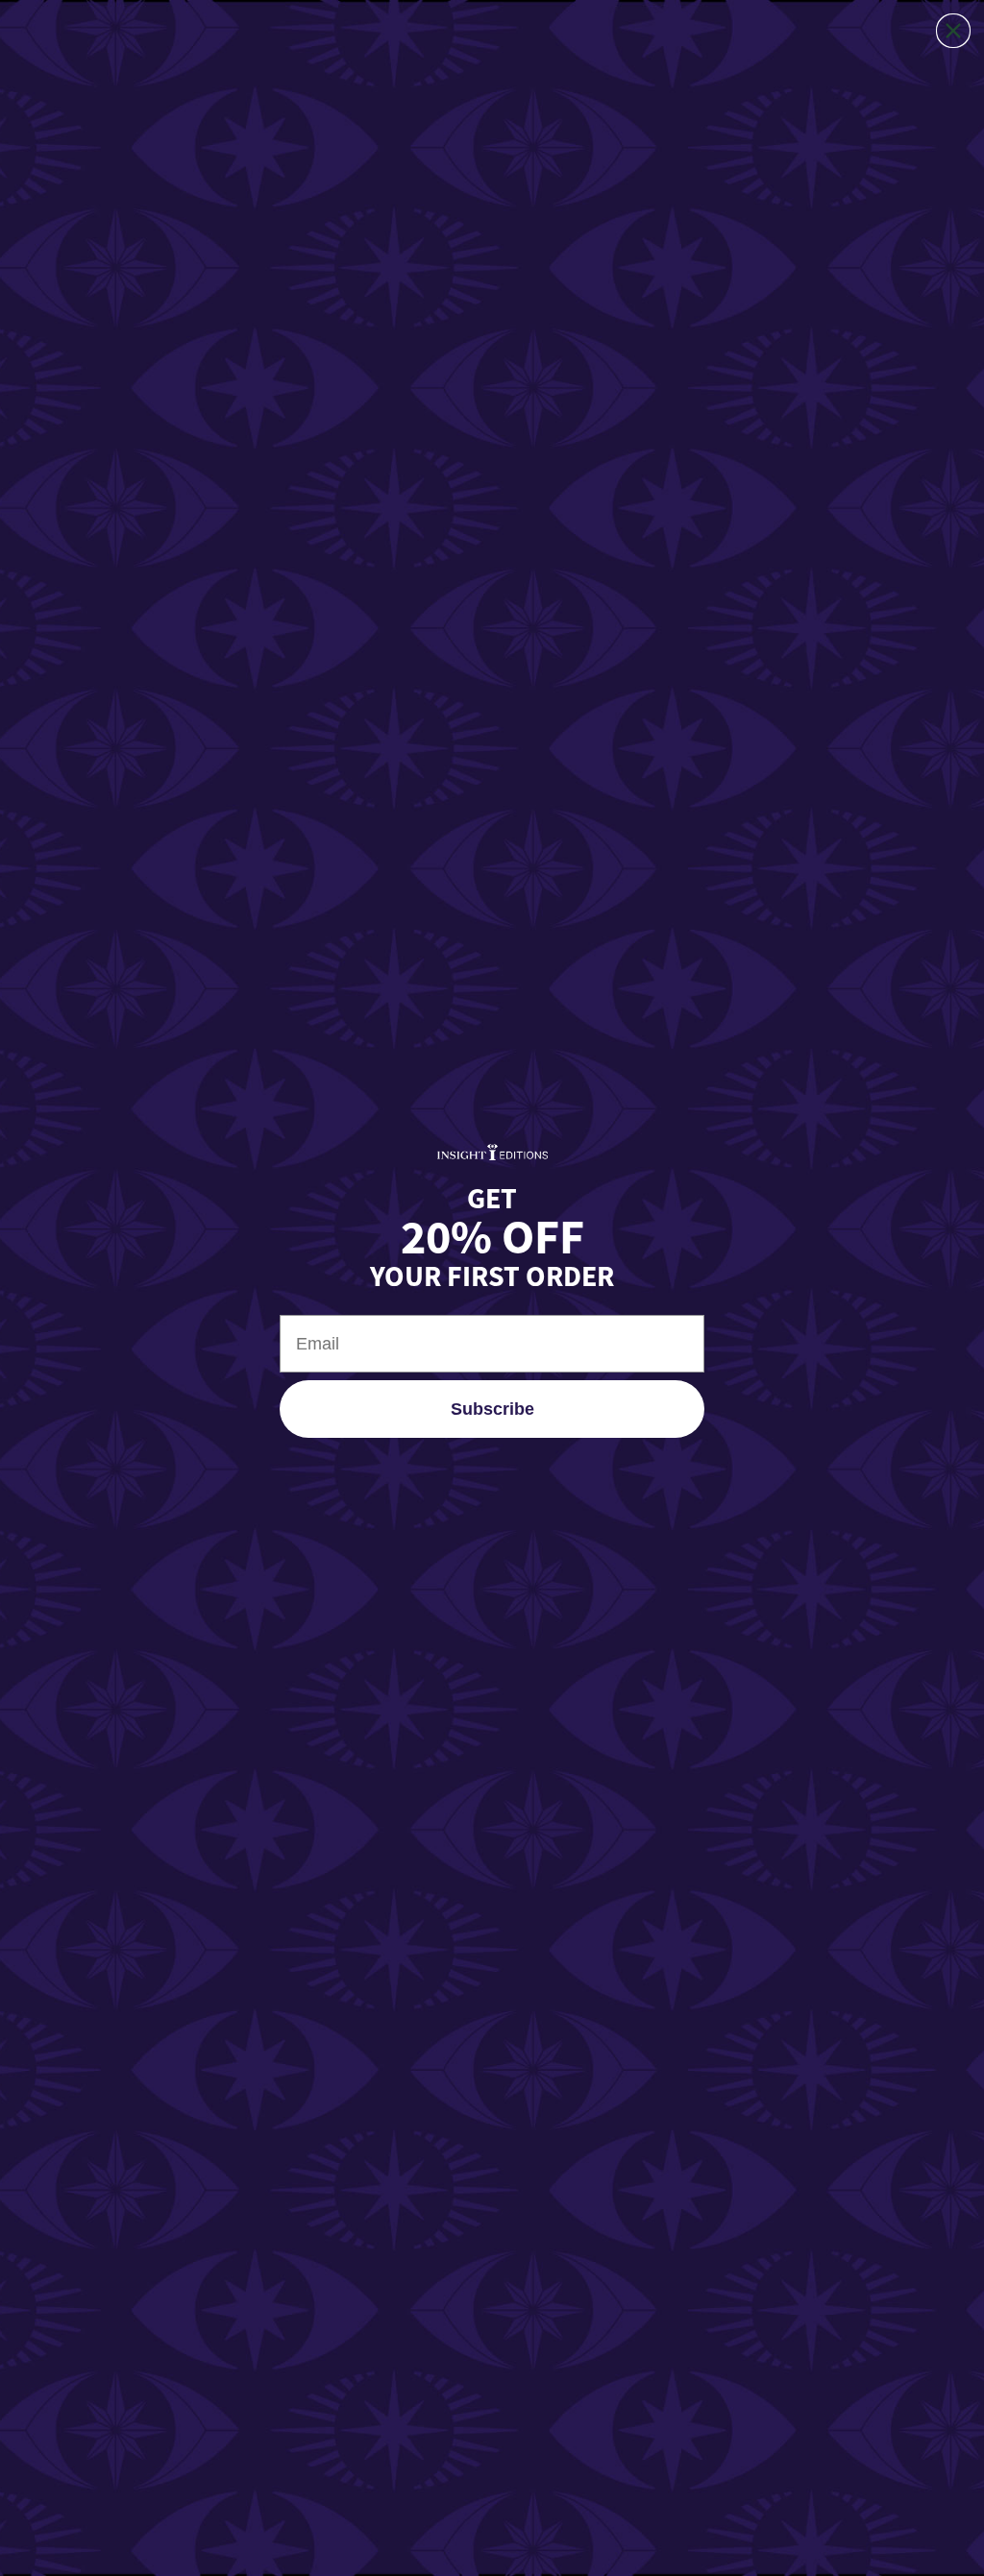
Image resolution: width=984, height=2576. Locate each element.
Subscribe (492, 1409)
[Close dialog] (953, 31)
